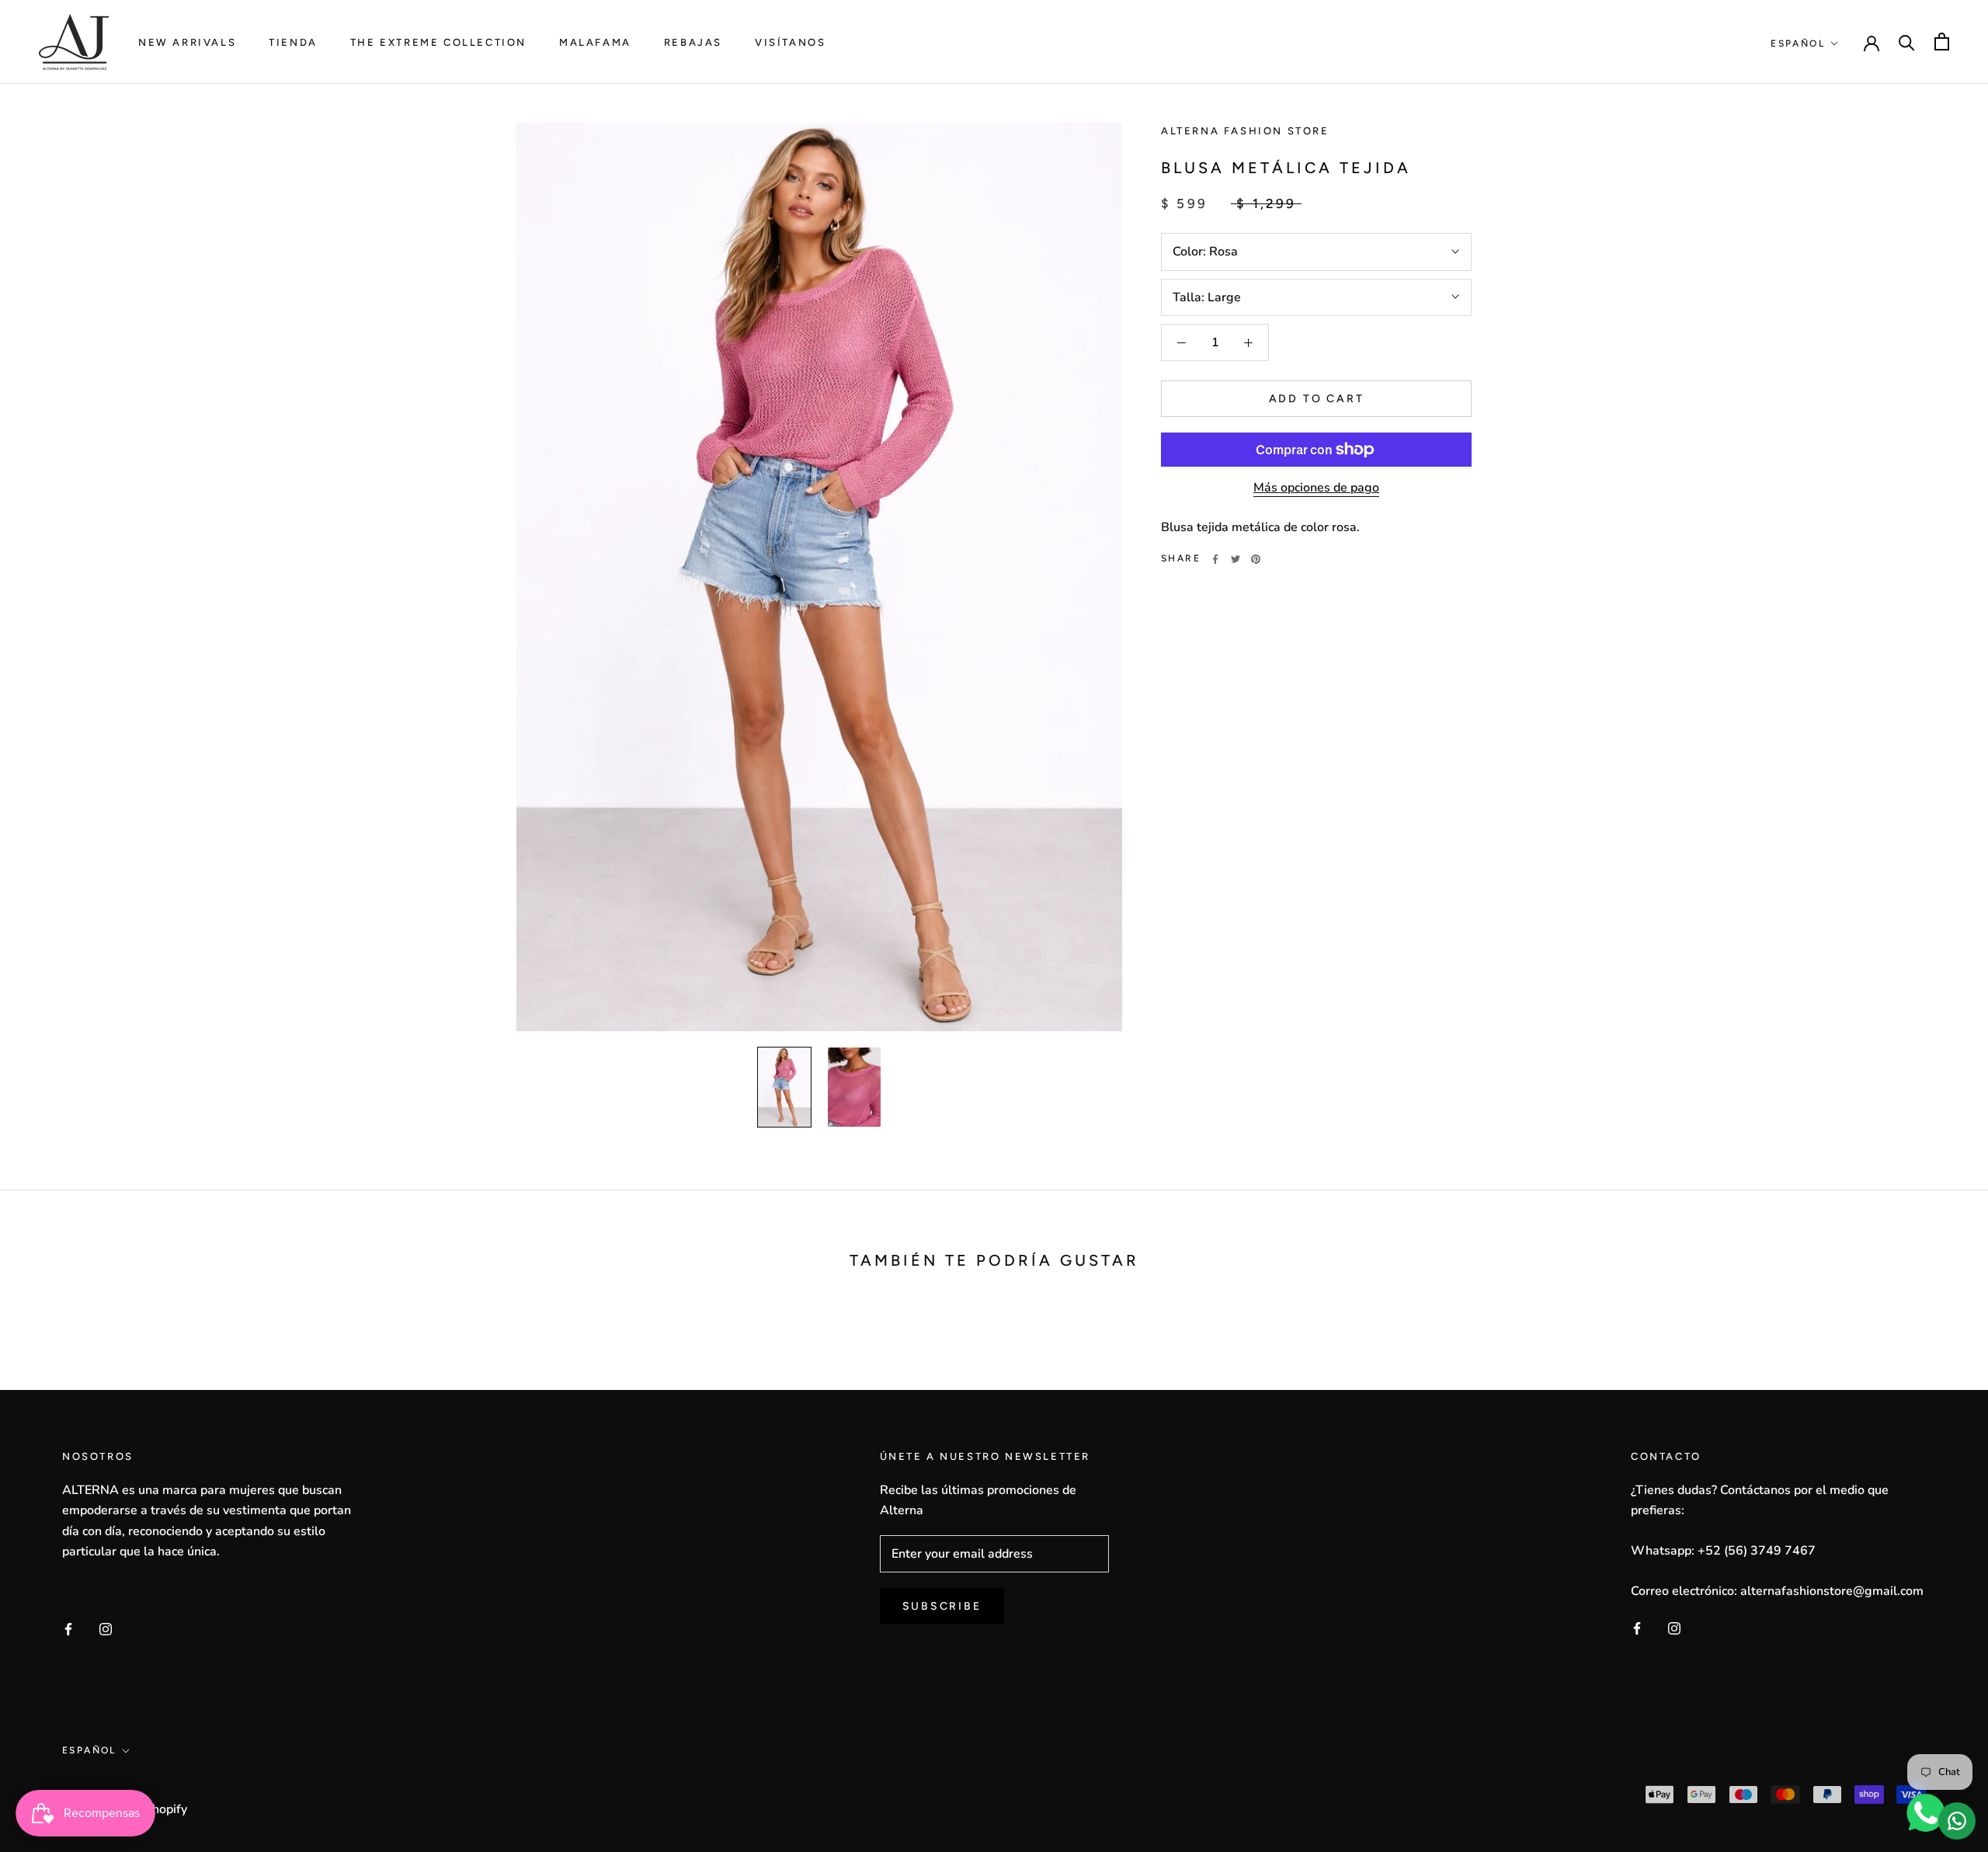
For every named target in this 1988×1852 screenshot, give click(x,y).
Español (1798, 43)
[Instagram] (106, 1628)
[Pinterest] (1256, 559)
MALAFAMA (595, 42)
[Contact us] (1957, 1821)
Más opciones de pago (1316, 488)
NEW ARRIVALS (187, 42)
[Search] (1907, 42)
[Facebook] (1215, 559)
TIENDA (293, 42)
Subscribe (942, 1606)
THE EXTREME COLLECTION (438, 42)
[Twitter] (1236, 559)
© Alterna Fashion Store (154, 1786)
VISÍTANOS (790, 42)
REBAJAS (693, 42)
